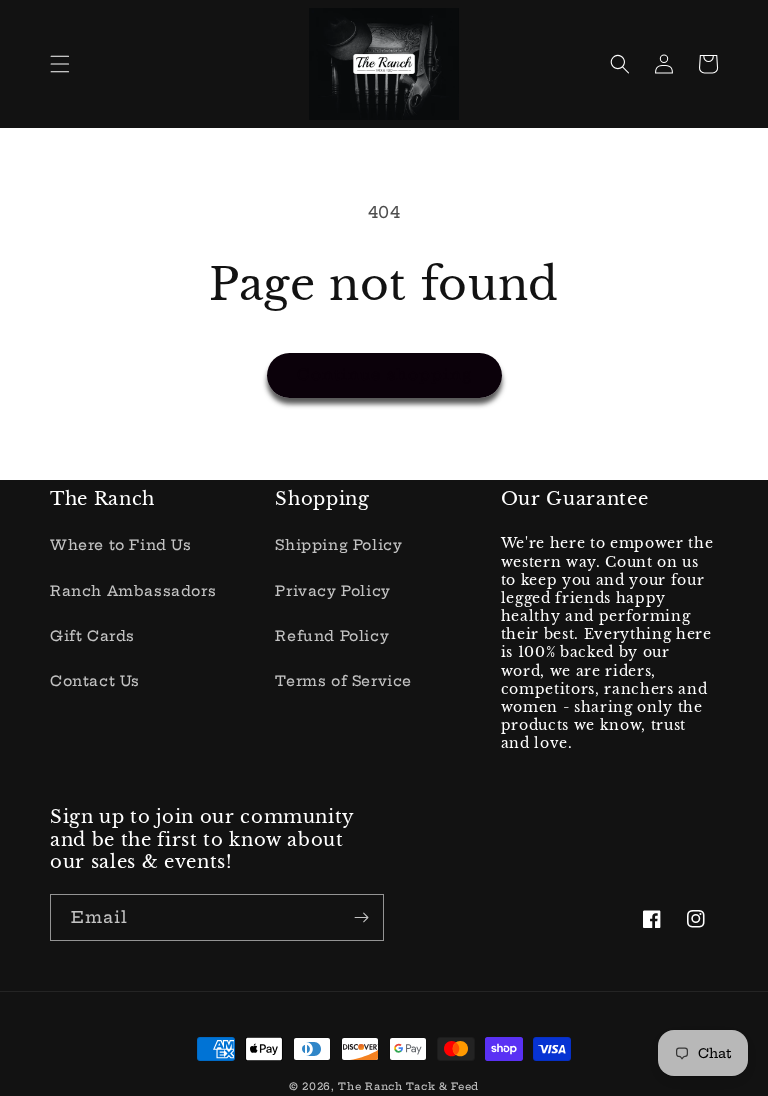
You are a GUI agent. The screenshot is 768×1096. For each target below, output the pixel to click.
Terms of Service (343, 681)
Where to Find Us (121, 545)
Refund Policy (332, 636)
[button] (60, 64)
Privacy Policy (332, 591)
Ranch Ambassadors (133, 591)
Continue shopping (384, 374)
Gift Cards (92, 636)
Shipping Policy (338, 545)
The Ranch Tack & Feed (408, 1086)
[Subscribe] (361, 917)
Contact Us (95, 681)
